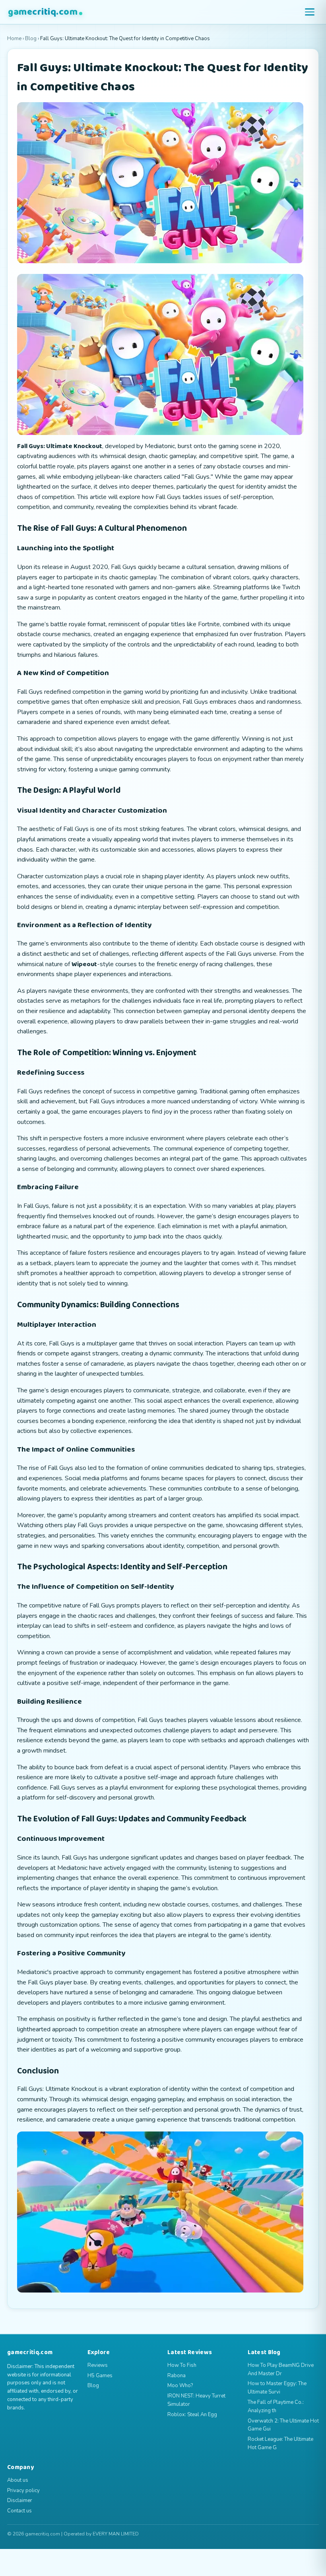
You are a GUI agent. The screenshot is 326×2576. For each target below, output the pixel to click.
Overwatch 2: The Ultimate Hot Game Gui (283, 2425)
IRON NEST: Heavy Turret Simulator (196, 2400)
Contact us (19, 2511)
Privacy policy (23, 2491)
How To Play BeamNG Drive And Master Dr (281, 2369)
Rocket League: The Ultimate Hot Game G (280, 2443)
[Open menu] (310, 12)
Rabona (177, 2376)
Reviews (98, 2365)
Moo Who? (180, 2386)
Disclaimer (20, 2500)
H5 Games (100, 2376)
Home (14, 39)
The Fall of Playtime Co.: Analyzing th (276, 2406)
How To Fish (182, 2365)
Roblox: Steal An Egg (192, 2415)
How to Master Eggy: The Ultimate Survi (277, 2388)
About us (18, 2480)
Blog (31, 39)
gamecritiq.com (43, 12)
